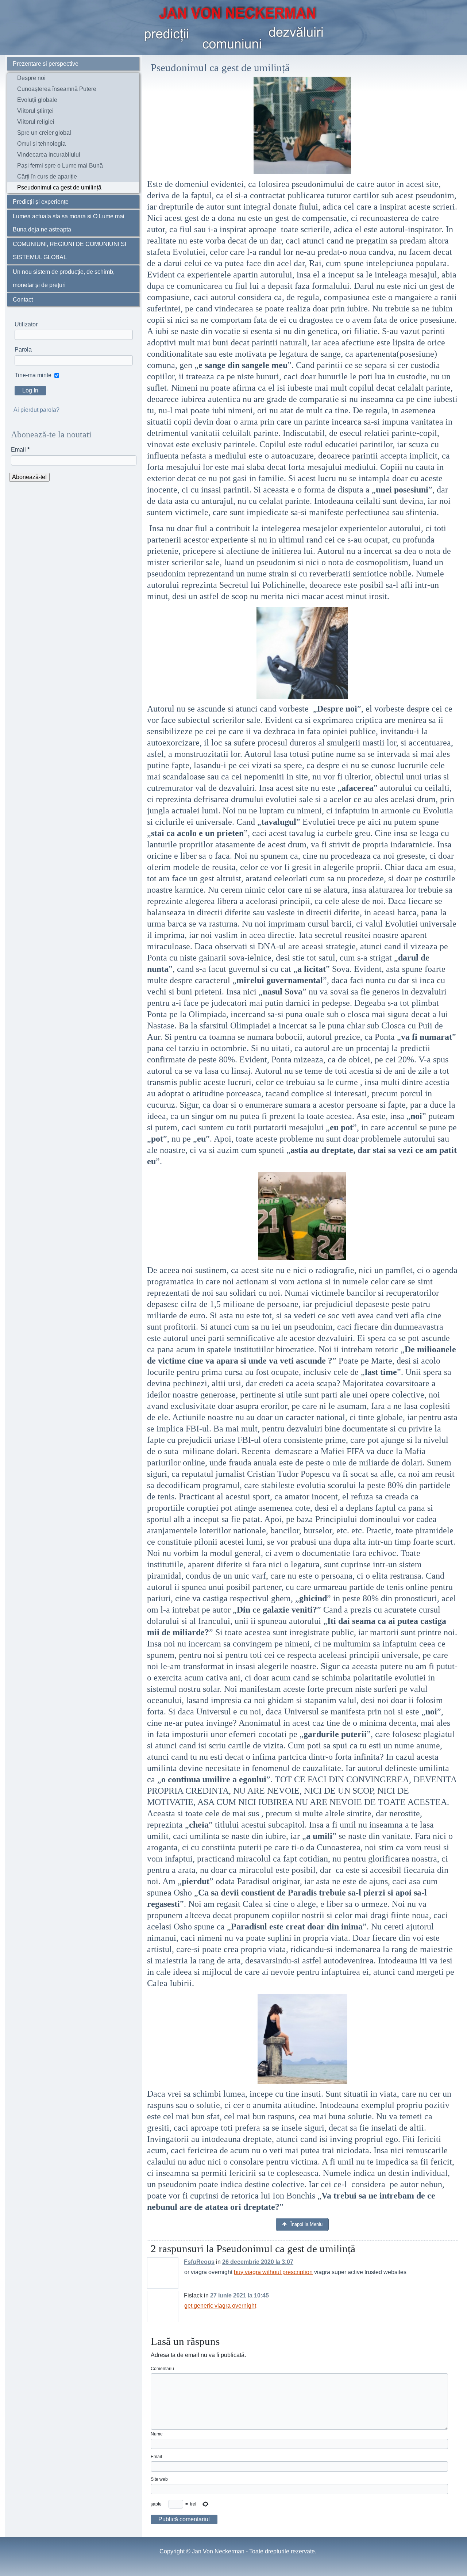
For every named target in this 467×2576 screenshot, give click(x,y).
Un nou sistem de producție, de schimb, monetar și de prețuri (64, 278)
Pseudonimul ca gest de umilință (59, 187)
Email (20, 450)
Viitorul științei (35, 111)
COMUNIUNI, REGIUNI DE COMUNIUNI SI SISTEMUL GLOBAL (70, 251)
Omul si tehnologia (41, 144)
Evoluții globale (37, 100)
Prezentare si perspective (46, 64)
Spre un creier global (44, 133)
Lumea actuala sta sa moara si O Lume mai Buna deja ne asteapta (69, 223)
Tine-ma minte (33, 375)
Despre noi (31, 78)
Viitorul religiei (36, 122)
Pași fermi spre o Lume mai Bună (60, 166)
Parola (23, 350)
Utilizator (26, 324)
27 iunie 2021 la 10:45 (240, 2295)
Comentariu (162, 2369)
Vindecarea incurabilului (49, 155)
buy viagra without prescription (273, 2272)
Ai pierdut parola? (36, 410)
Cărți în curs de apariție (47, 177)
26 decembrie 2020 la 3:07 (258, 2262)
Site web (159, 2479)
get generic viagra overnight (220, 2306)
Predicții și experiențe (41, 202)
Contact (23, 300)
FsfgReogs (199, 2262)
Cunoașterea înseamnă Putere (57, 89)
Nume (157, 2434)
